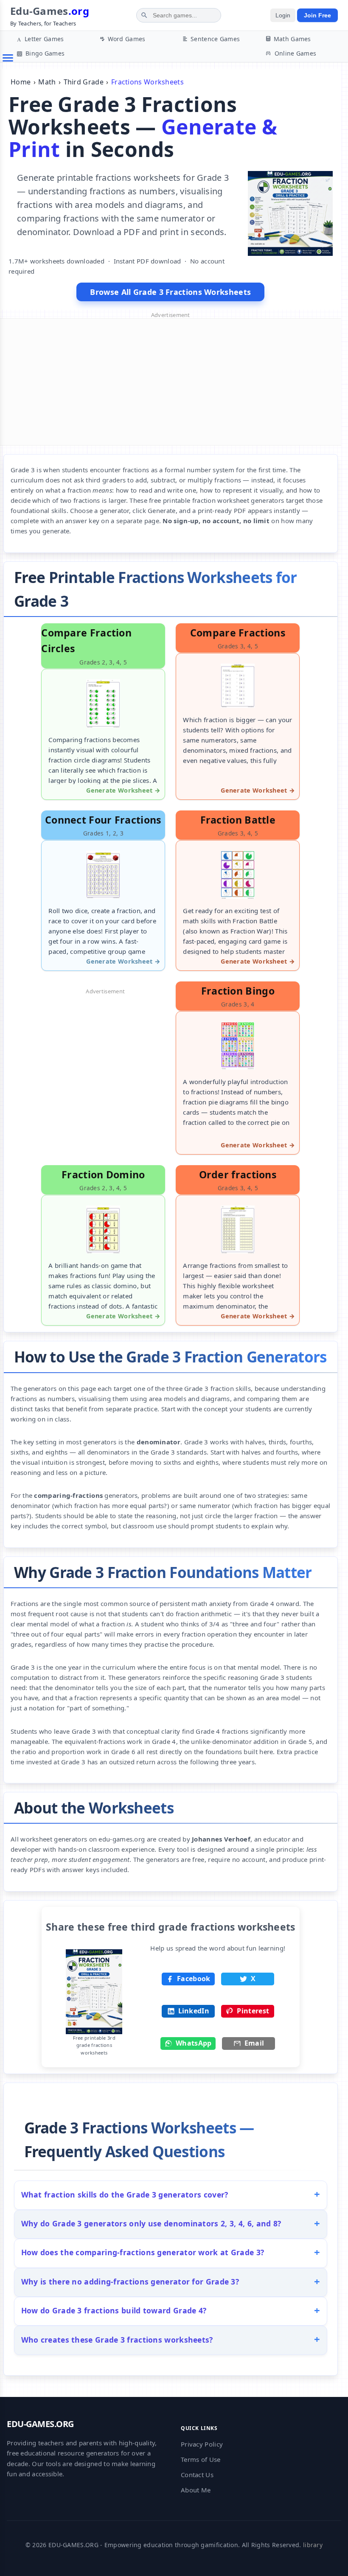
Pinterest (253, 2011)
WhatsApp (194, 2043)
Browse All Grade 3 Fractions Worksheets (170, 292)
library (313, 2545)
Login (283, 15)
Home (21, 82)
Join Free (317, 15)
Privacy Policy (202, 2444)
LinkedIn (194, 2011)
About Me (196, 2490)
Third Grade (84, 82)
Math (47, 82)
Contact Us (197, 2475)
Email (254, 2043)
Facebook (194, 1979)
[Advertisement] (171, 382)
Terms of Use (201, 2459)
